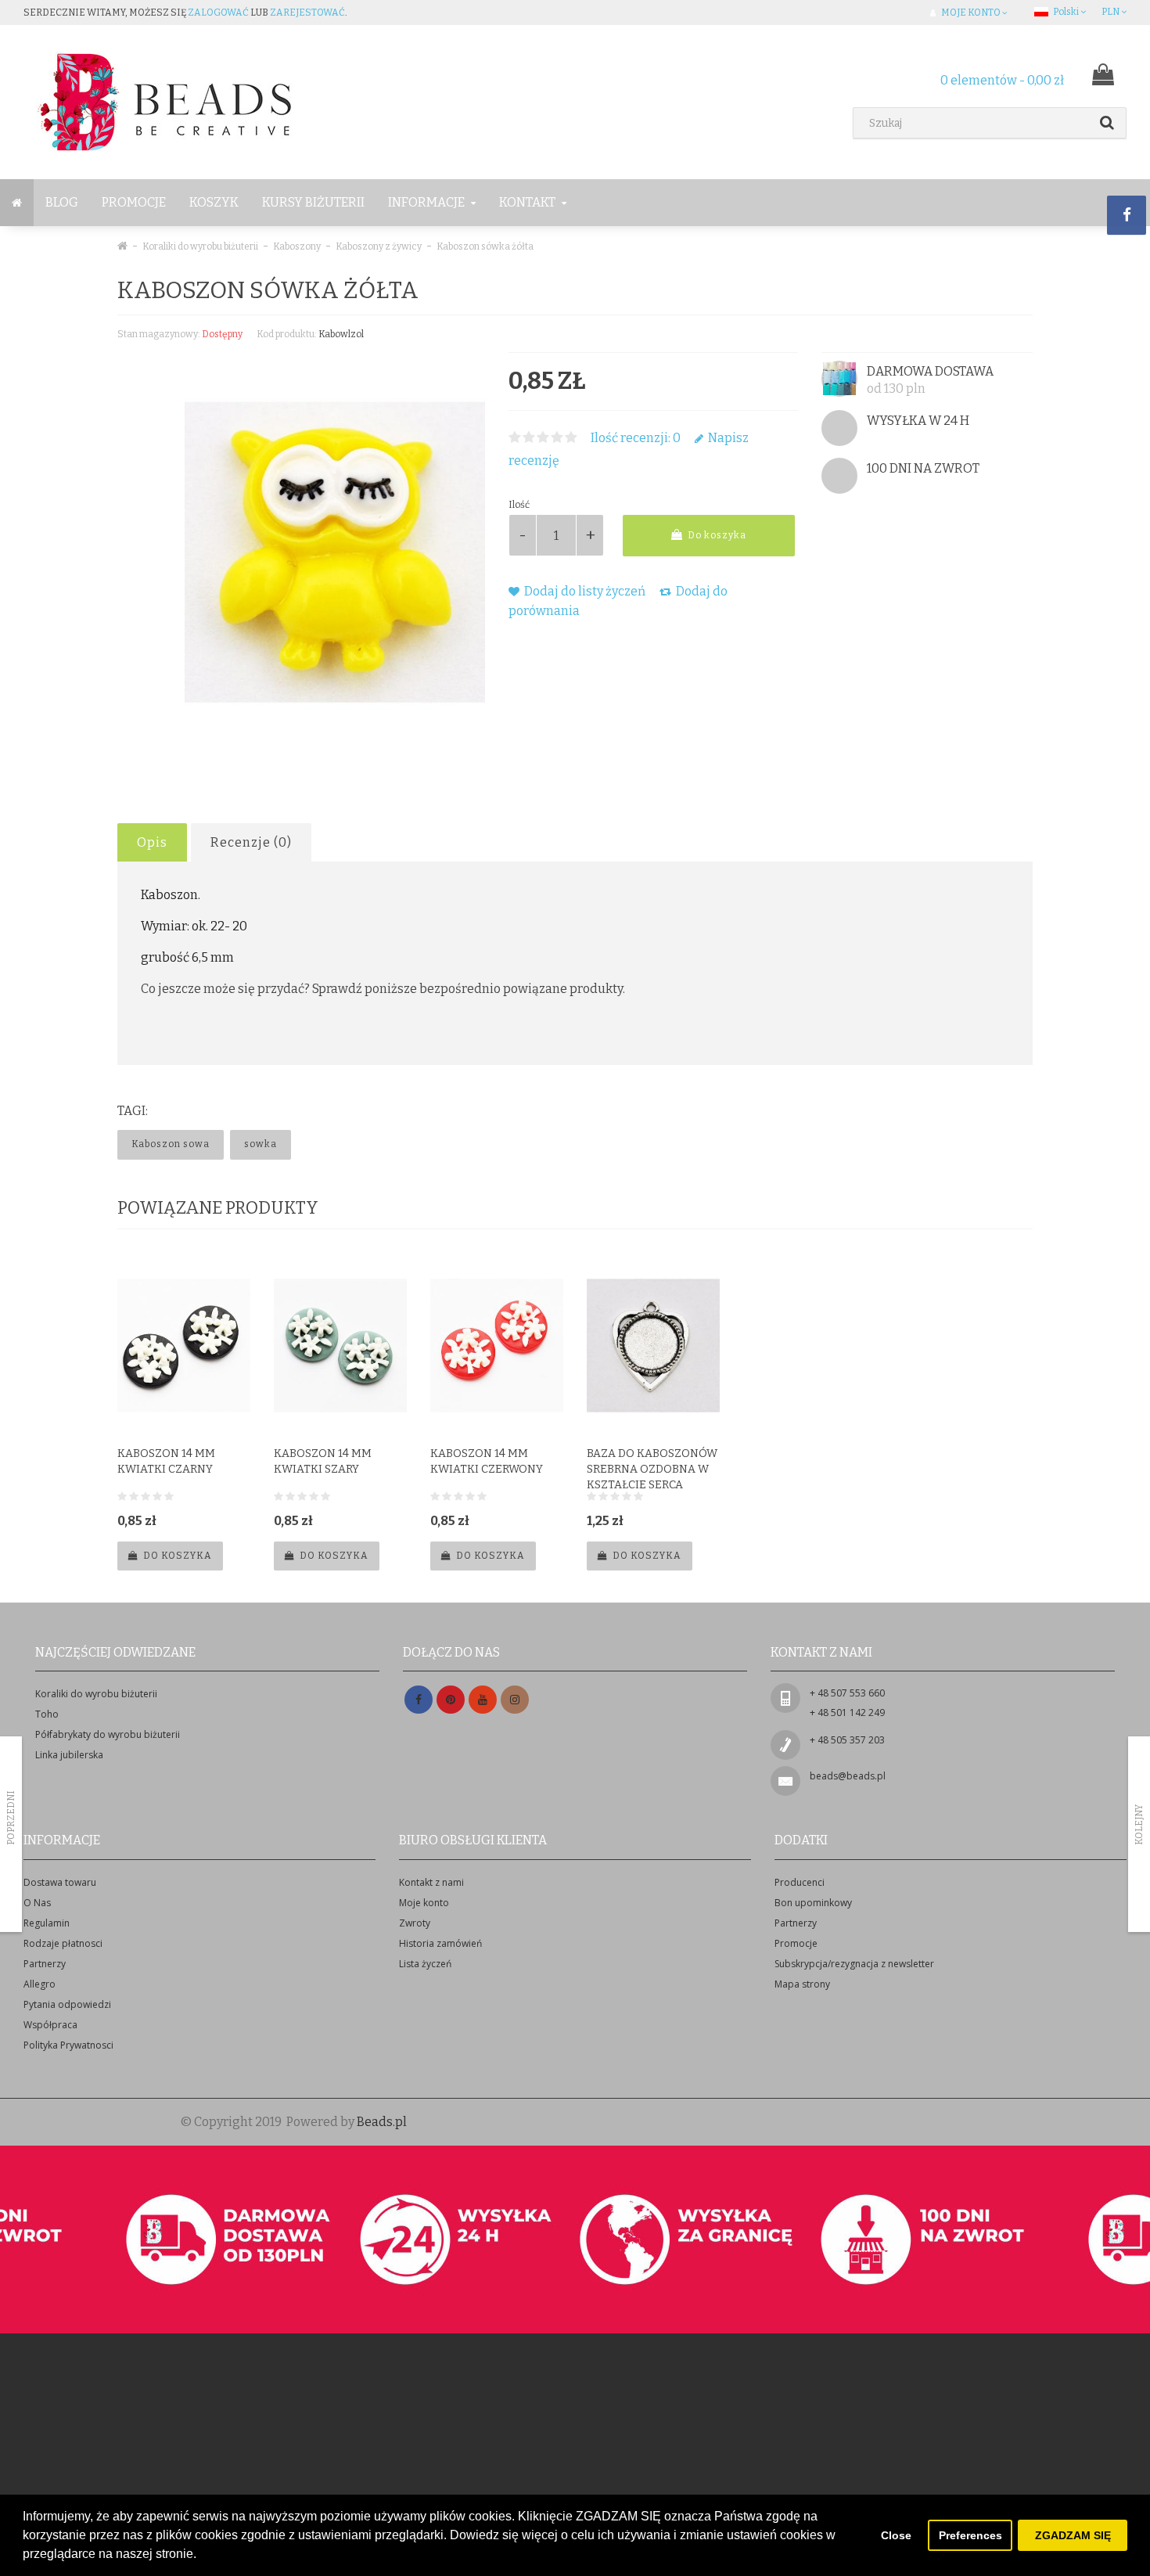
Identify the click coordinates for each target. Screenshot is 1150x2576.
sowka (261, 1144)
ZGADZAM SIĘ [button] (1073, 2535)
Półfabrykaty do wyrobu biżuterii (108, 1734)
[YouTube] (483, 1700)
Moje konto (424, 1903)
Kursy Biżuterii (313, 202)
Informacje (428, 202)
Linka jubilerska (69, 1755)
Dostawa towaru (60, 1882)
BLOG (62, 202)
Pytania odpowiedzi (67, 2004)
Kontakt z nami (431, 1882)
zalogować (218, 13)
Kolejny (1139, 1825)
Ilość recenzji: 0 (636, 438)
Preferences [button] (970, 2535)
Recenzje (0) (251, 842)
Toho (47, 1714)
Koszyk (214, 202)
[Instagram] (515, 1700)
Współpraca (50, 2025)
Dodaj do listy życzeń (584, 591)
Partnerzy (45, 1964)
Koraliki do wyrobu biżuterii (200, 246)
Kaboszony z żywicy (379, 246)
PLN (1111, 12)
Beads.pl (382, 2122)
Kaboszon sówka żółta (485, 246)
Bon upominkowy (813, 1903)
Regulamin (47, 1923)
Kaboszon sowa (171, 1144)
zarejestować (307, 13)
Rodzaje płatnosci (63, 1943)
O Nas (37, 1903)
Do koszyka (716, 535)
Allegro (40, 1984)
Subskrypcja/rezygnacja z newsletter (854, 1964)
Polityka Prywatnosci (68, 2045)
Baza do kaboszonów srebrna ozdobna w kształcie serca (652, 1469)
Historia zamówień (440, 1943)
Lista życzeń (425, 1964)
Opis (152, 842)
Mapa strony (802, 1984)
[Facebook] (419, 1700)
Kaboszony (297, 246)
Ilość (519, 505)
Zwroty (415, 1923)
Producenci (800, 1882)
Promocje (134, 202)
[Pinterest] (451, 1700)
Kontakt (528, 202)
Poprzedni (11, 1818)
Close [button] (896, 2535)
